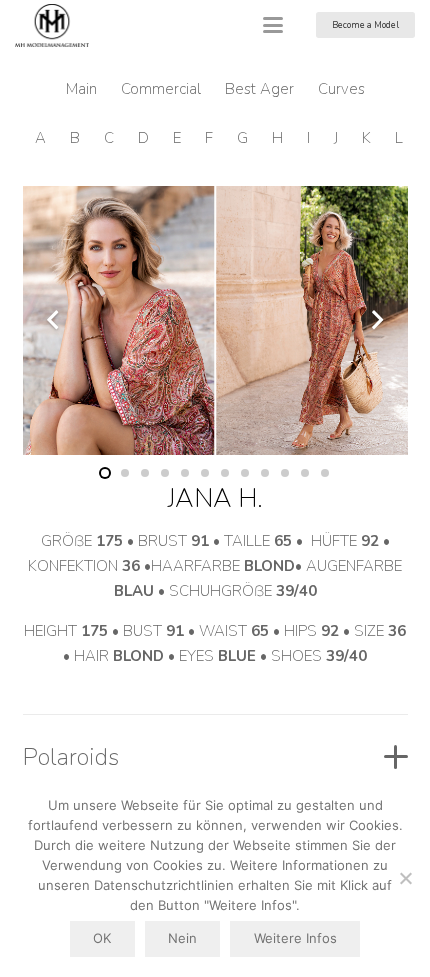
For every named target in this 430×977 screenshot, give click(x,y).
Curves (341, 89)
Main (81, 89)
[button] (273, 25)
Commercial (161, 89)
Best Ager (259, 89)
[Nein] (405, 878)
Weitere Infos (295, 938)
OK (102, 938)
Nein (182, 938)
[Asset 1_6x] (52, 25)
